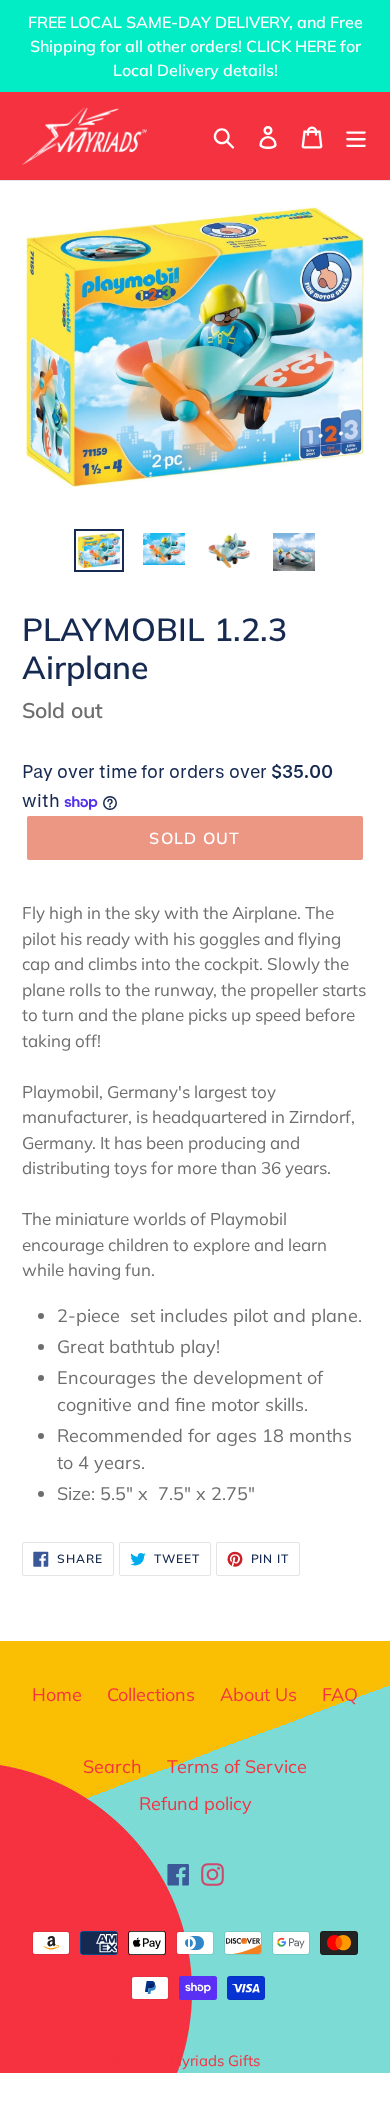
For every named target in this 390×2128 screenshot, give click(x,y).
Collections (151, 1694)
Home (57, 1694)
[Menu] (356, 135)
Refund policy (195, 1803)
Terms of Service (237, 1766)
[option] (99, 551)
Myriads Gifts (214, 2060)
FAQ (340, 1694)
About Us (258, 1694)
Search (112, 1766)
